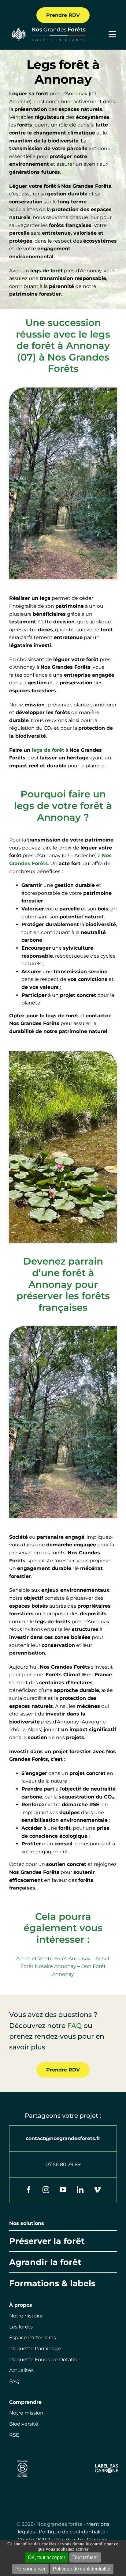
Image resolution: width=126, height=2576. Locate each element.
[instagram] (46, 2190)
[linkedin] (80, 2190)
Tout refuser (85, 2557)
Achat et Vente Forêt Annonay (53, 1959)
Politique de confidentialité (72, 2532)
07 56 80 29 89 (63, 2164)
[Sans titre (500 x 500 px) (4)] (22, 2459)
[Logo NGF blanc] (47, 29)
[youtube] (63, 2190)
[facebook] (29, 2190)
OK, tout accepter (46, 2557)
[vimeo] (97, 2190)
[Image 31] (107, 2466)
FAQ (74, 2026)
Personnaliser (30, 2569)
